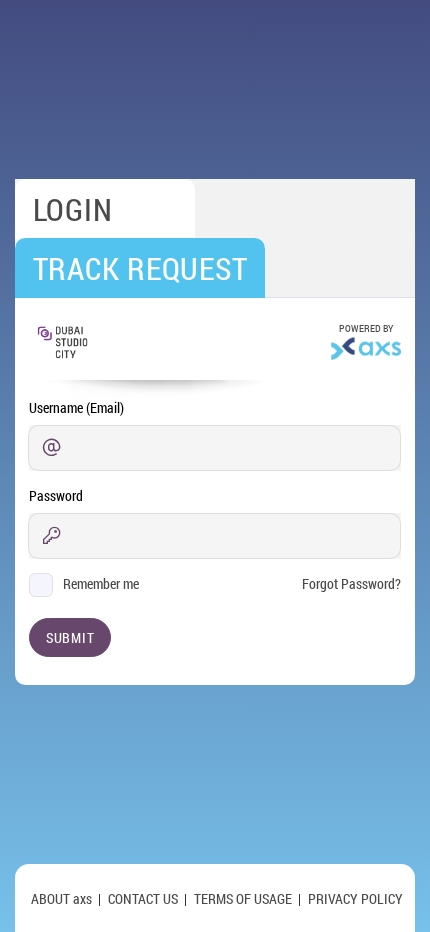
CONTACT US (143, 898)
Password (56, 495)
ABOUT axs (61, 898)
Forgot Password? (351, 583)
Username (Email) (76, 407)
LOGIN (73, 209)
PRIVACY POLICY (355, 898)
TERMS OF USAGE (243, 898)
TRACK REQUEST (140, 268)
